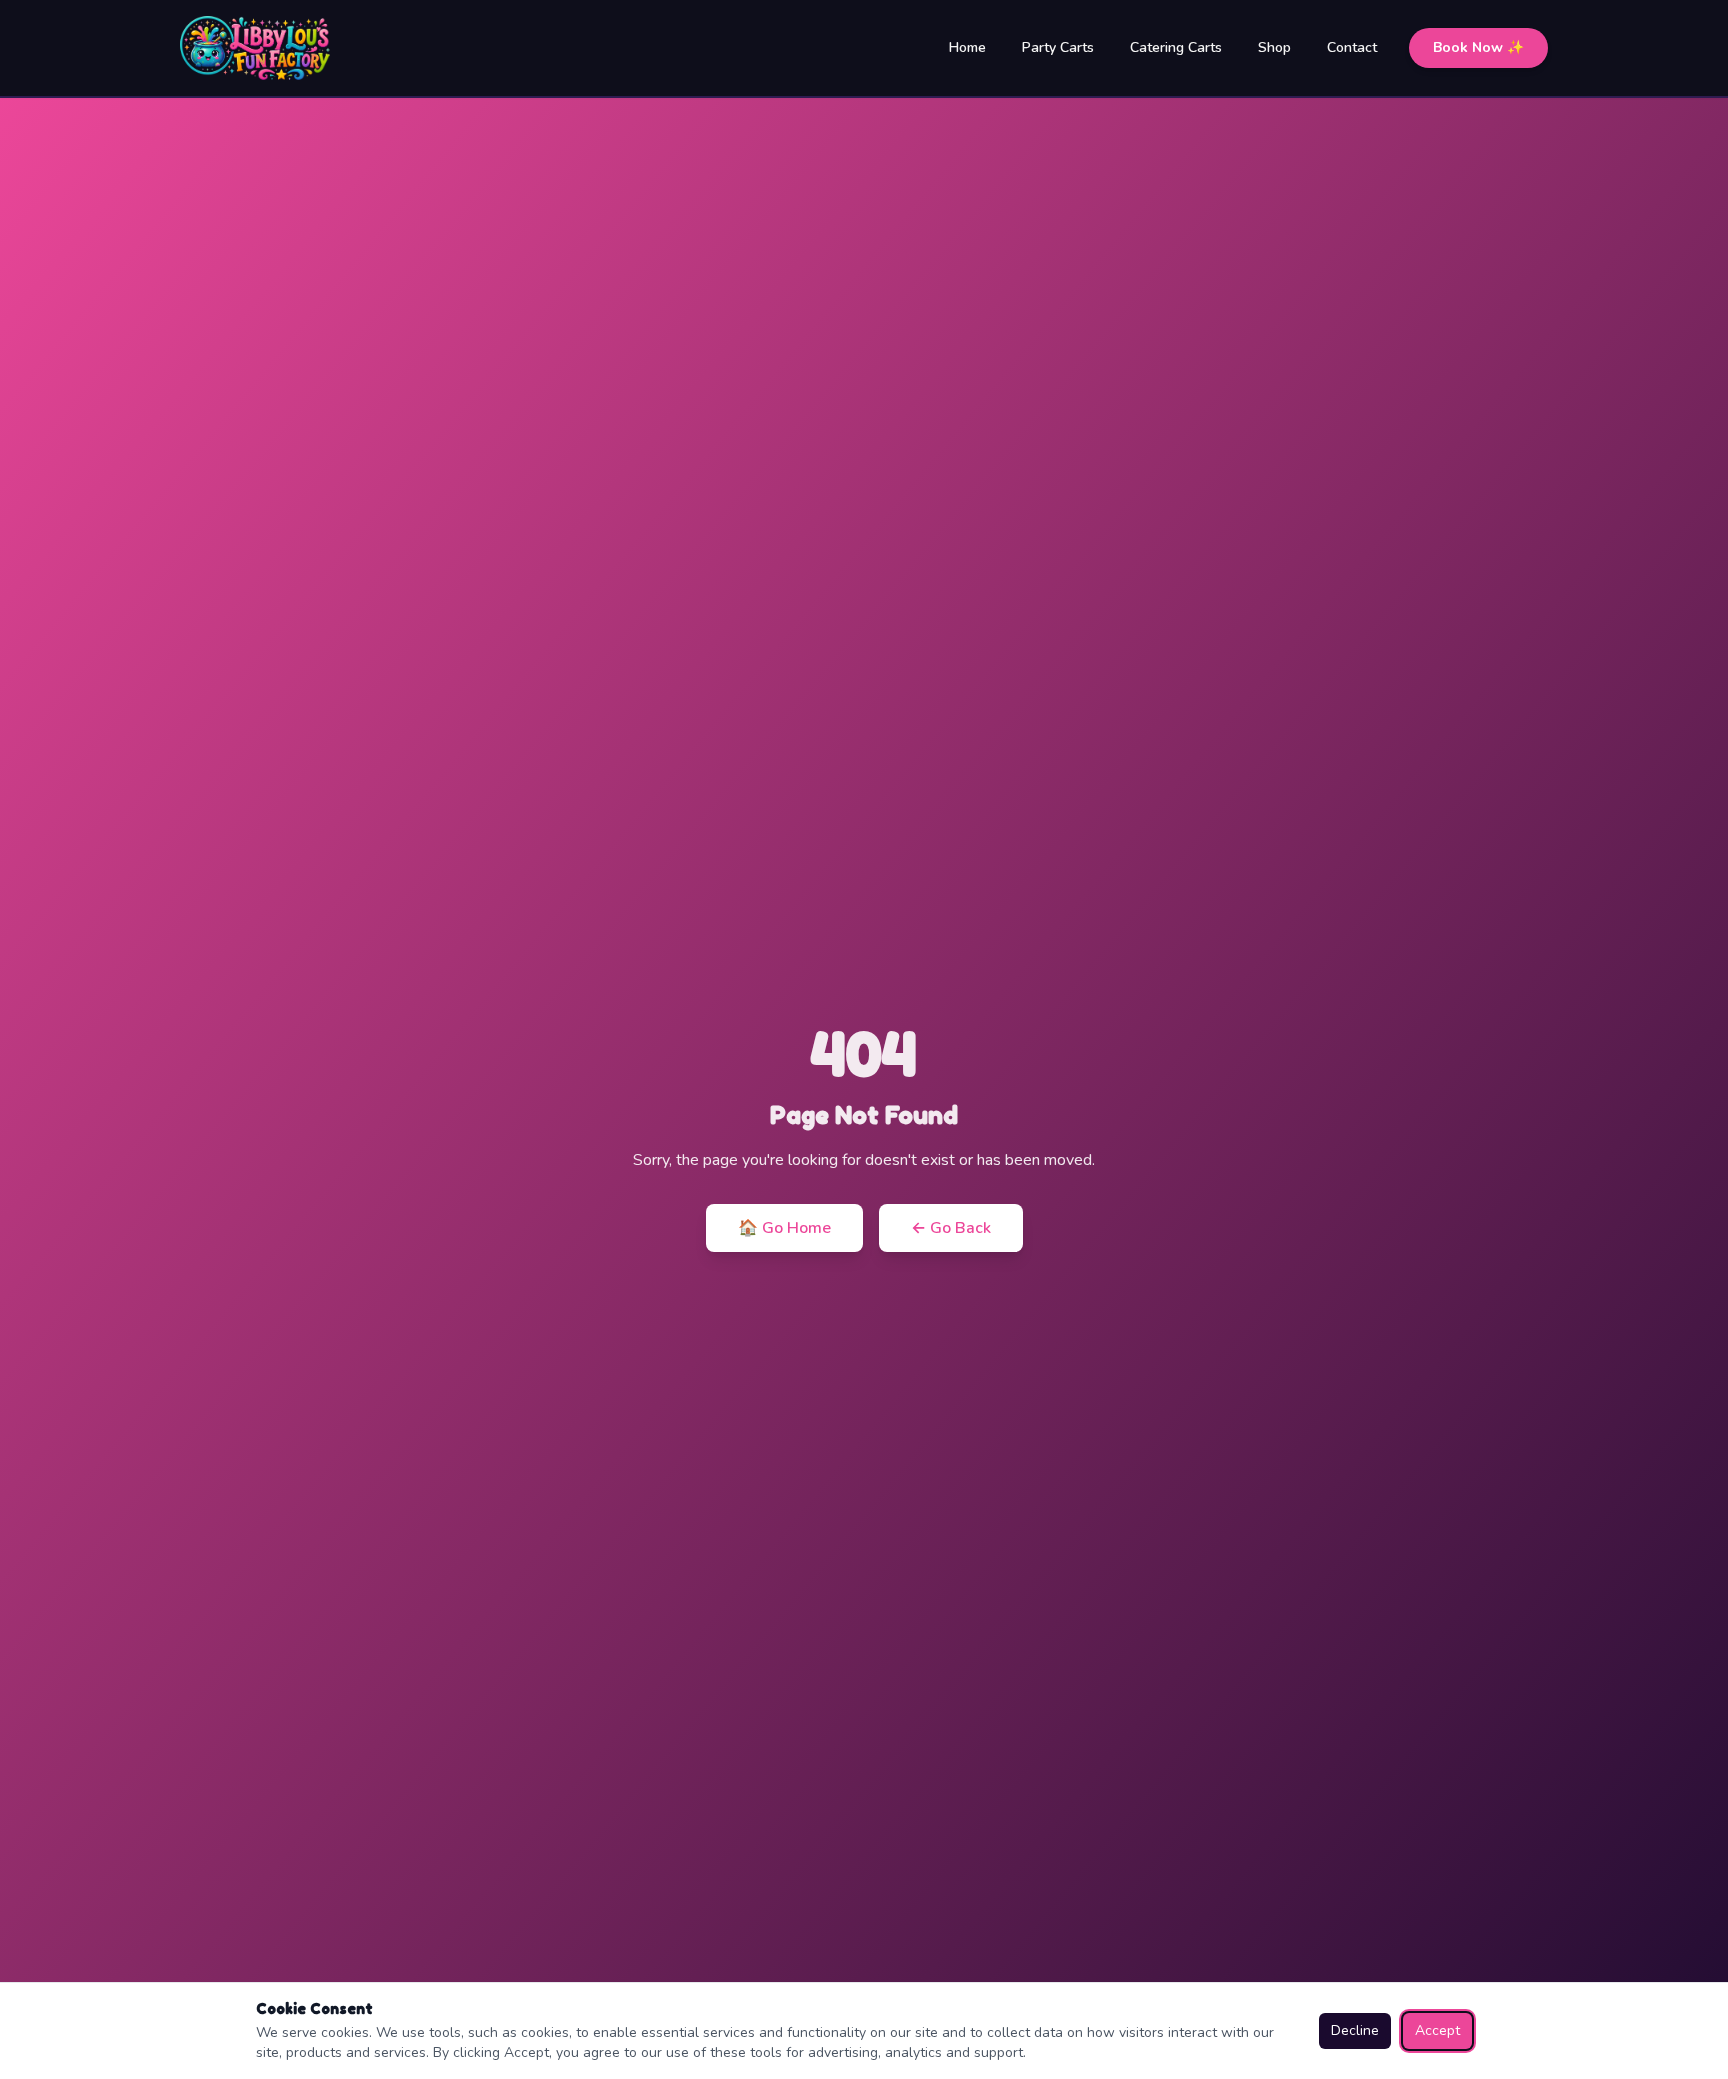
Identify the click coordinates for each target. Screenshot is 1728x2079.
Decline (1355, 2030)
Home (967, 47)
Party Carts (1058, 47)
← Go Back (951, 1228)
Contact (1352, 47)
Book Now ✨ (1478, 47)
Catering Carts (1176, 47)
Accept (1437, 2030)
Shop (1274, 47)
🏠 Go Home (784, 1228)
